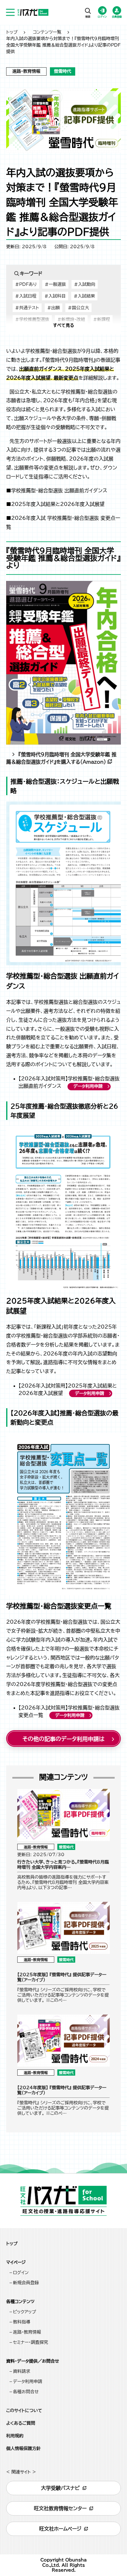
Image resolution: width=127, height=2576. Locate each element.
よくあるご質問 (21, 2423)
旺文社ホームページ (60, 2529)
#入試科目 (55, 296)
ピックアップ (25, 2312)
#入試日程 (26, 296)
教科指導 (22, 2322)
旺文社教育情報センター (60, 2508)
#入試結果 (84, 296)
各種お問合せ (26, 2392)
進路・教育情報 (27, 2332)
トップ (12, 32)
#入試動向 (85, 284)
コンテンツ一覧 (47, 32)
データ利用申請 (88, 1086)
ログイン (21, 2273)
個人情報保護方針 (23, 2449)
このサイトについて (24, 2411)
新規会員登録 (26, 2283)
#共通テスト (27, 308)
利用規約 (15, 2436)
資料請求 (22, 2371)
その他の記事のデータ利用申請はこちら (63, 1741)
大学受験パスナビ (60, 2488)
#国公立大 (78, 308)
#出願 (53, 308)
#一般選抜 (55, 284)
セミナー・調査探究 (31, 2342)
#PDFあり (26, 284)
